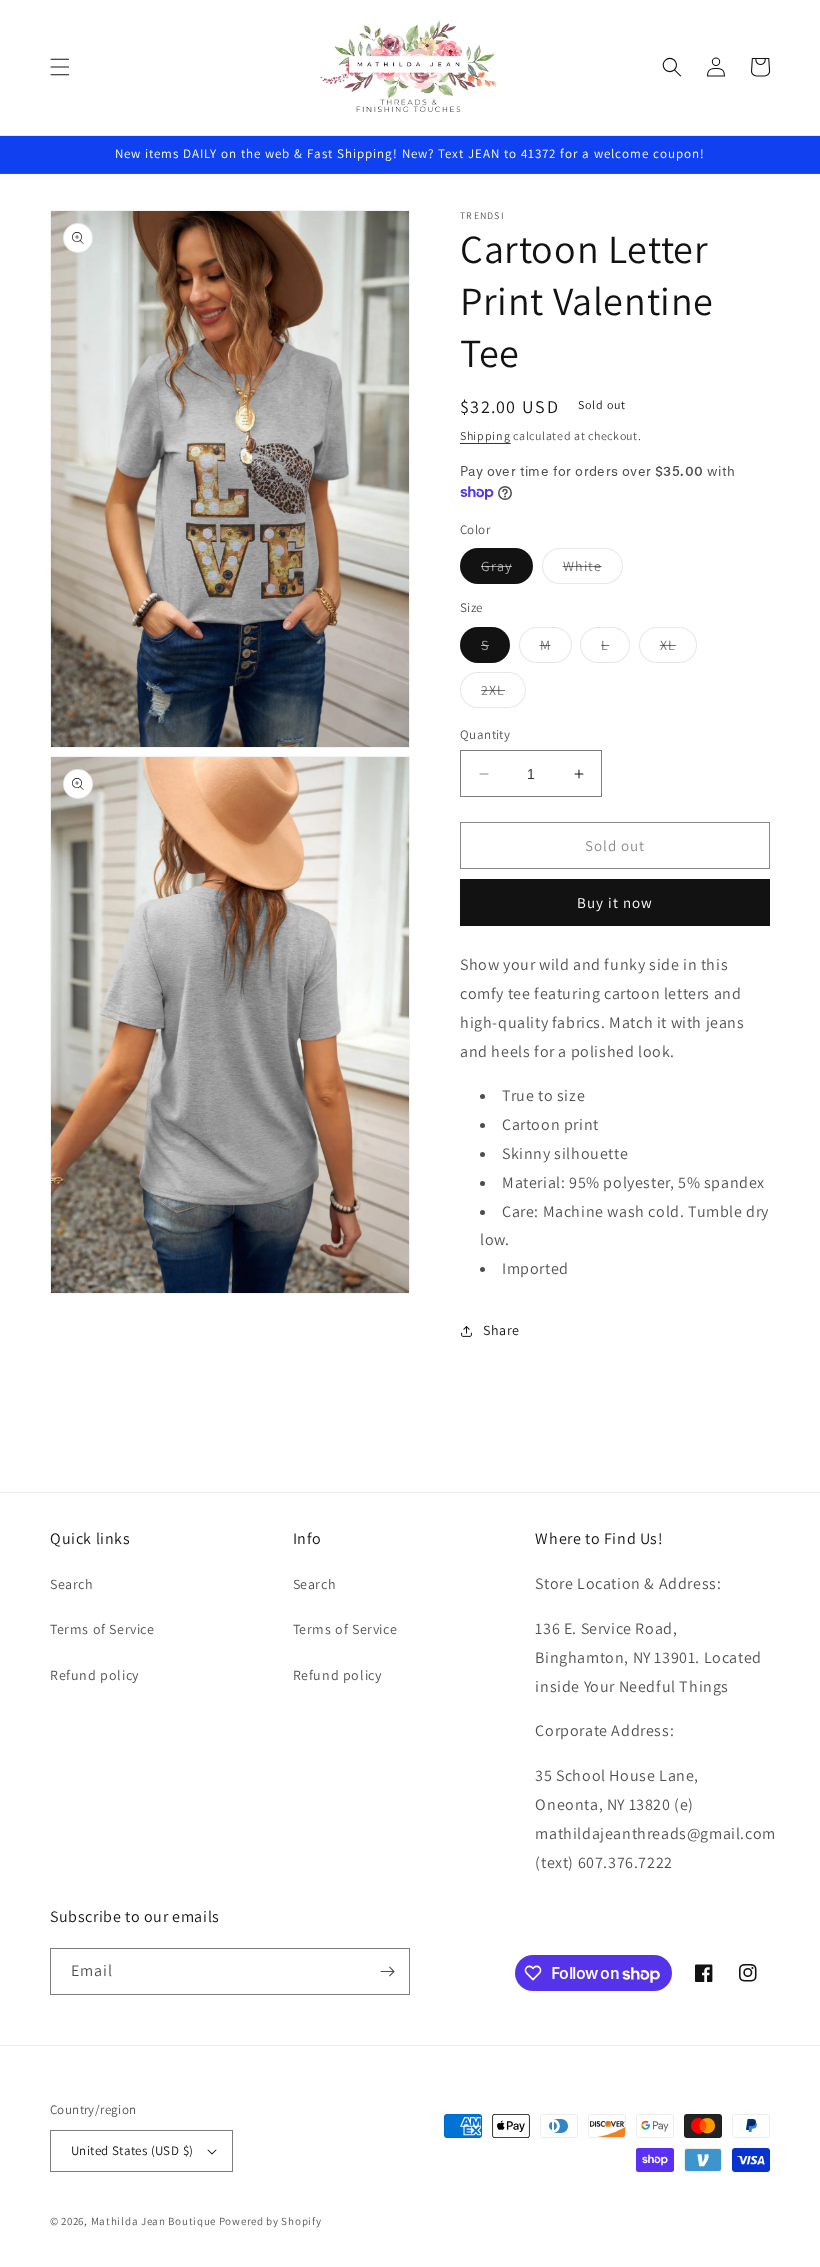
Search (72, 1584)
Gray (507, 570)
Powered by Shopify (270, 2221)
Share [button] (501, 1330)
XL (678, 649)
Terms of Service (102, 1629)
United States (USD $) (132, 2150)
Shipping (485, 435)
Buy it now (615, 902)
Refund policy (94, 1675)
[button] (60, 67)
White (593, 570)
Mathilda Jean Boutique (153, 2221)
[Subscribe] (387, 1971)
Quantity (485, 734)
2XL (503, 694)
